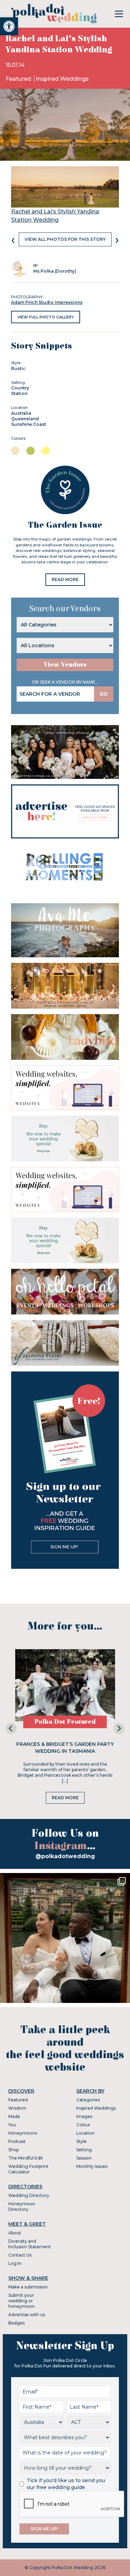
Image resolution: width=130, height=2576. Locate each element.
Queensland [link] (25, 419)
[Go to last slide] (11, 1729)
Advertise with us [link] (27, 2315)
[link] (9, 26)
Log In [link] (15, 2263)
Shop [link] (14, 2150)
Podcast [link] (17, 2141)
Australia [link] (21, 413)
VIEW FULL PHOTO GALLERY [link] (46, 317)
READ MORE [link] (65, 579)
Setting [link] (84, 2150)
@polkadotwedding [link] (65, 1856)
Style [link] (81, 2141)
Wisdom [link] (17, 2108)
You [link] (12, 2125)
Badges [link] (16, 2323)
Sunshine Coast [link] (29, 424)
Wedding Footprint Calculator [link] (28, 2169)
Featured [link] (19, 79)
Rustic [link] (18, 368)
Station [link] (19, 393)
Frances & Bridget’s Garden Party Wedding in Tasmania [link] (65, 1748)
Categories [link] (88, 2100)
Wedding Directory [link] (29, 2195)
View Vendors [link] (65, 665)
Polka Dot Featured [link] (65, 1722)
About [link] (15, 2233)
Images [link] (84, 2116)
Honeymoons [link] (23, 2133)
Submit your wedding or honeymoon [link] (21, 2301)
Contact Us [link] (20, 2255)
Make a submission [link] (28, 2287)
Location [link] (85, 2133)
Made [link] (14, 2116)
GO (104, 694)
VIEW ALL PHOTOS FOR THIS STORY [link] (65, 239)
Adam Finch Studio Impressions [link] (47, 302)
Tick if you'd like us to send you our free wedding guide (66, 2484)
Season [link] (84, 2158)
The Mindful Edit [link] (26, 2158)
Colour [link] (83, 2125)
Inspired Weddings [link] (62, 79)
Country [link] (20, 388)
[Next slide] (119, 1729)
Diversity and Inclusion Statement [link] (30, 2244)
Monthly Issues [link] (92, 2166)
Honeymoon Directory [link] (22, 2206)
